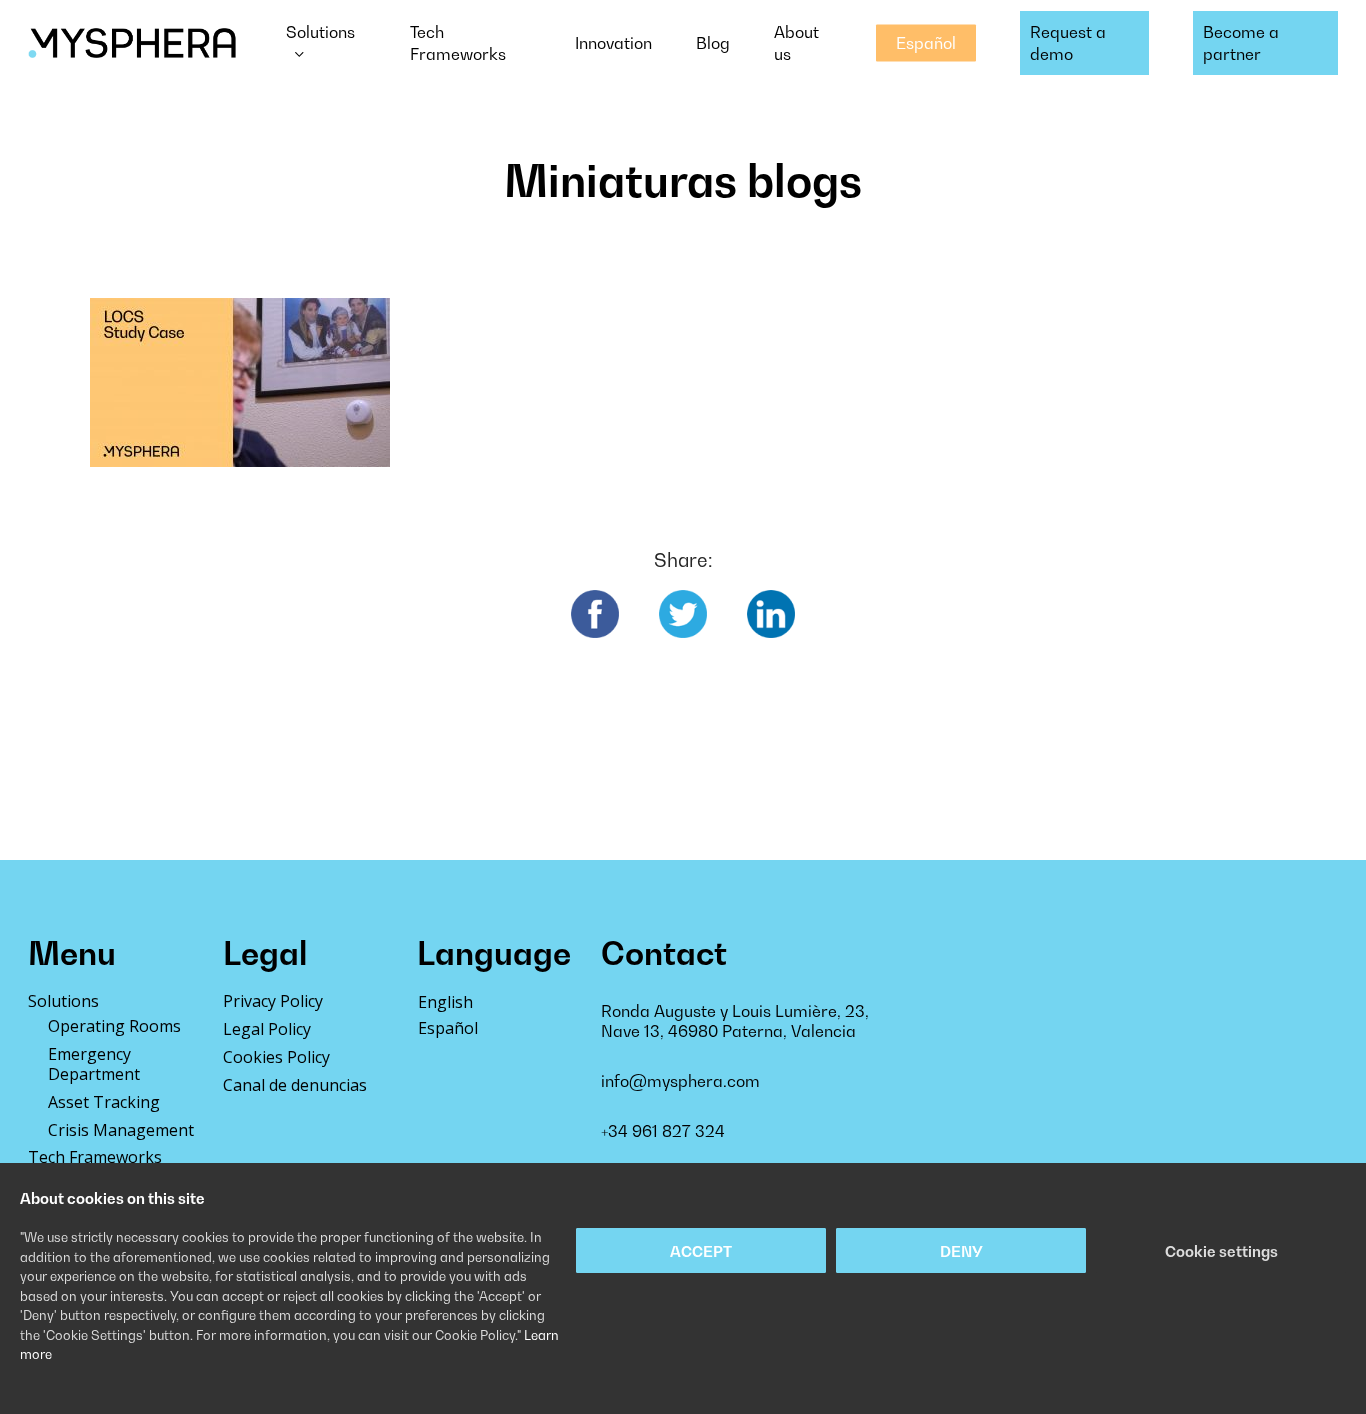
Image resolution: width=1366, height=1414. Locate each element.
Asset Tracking (104, 1102)
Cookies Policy (276, 1057)
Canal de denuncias (295, 1085)
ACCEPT (701, 1251)
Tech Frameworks (95, 1157)
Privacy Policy (273, 1001)
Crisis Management (121, 1130)
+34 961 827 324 (663, 1131)
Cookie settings (1221, 1251)
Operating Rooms (114, 1026)
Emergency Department (94, 1064)
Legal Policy (267, 1029)
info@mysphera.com (680, 1081)
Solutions (63, 1001)
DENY (961, 1251)
